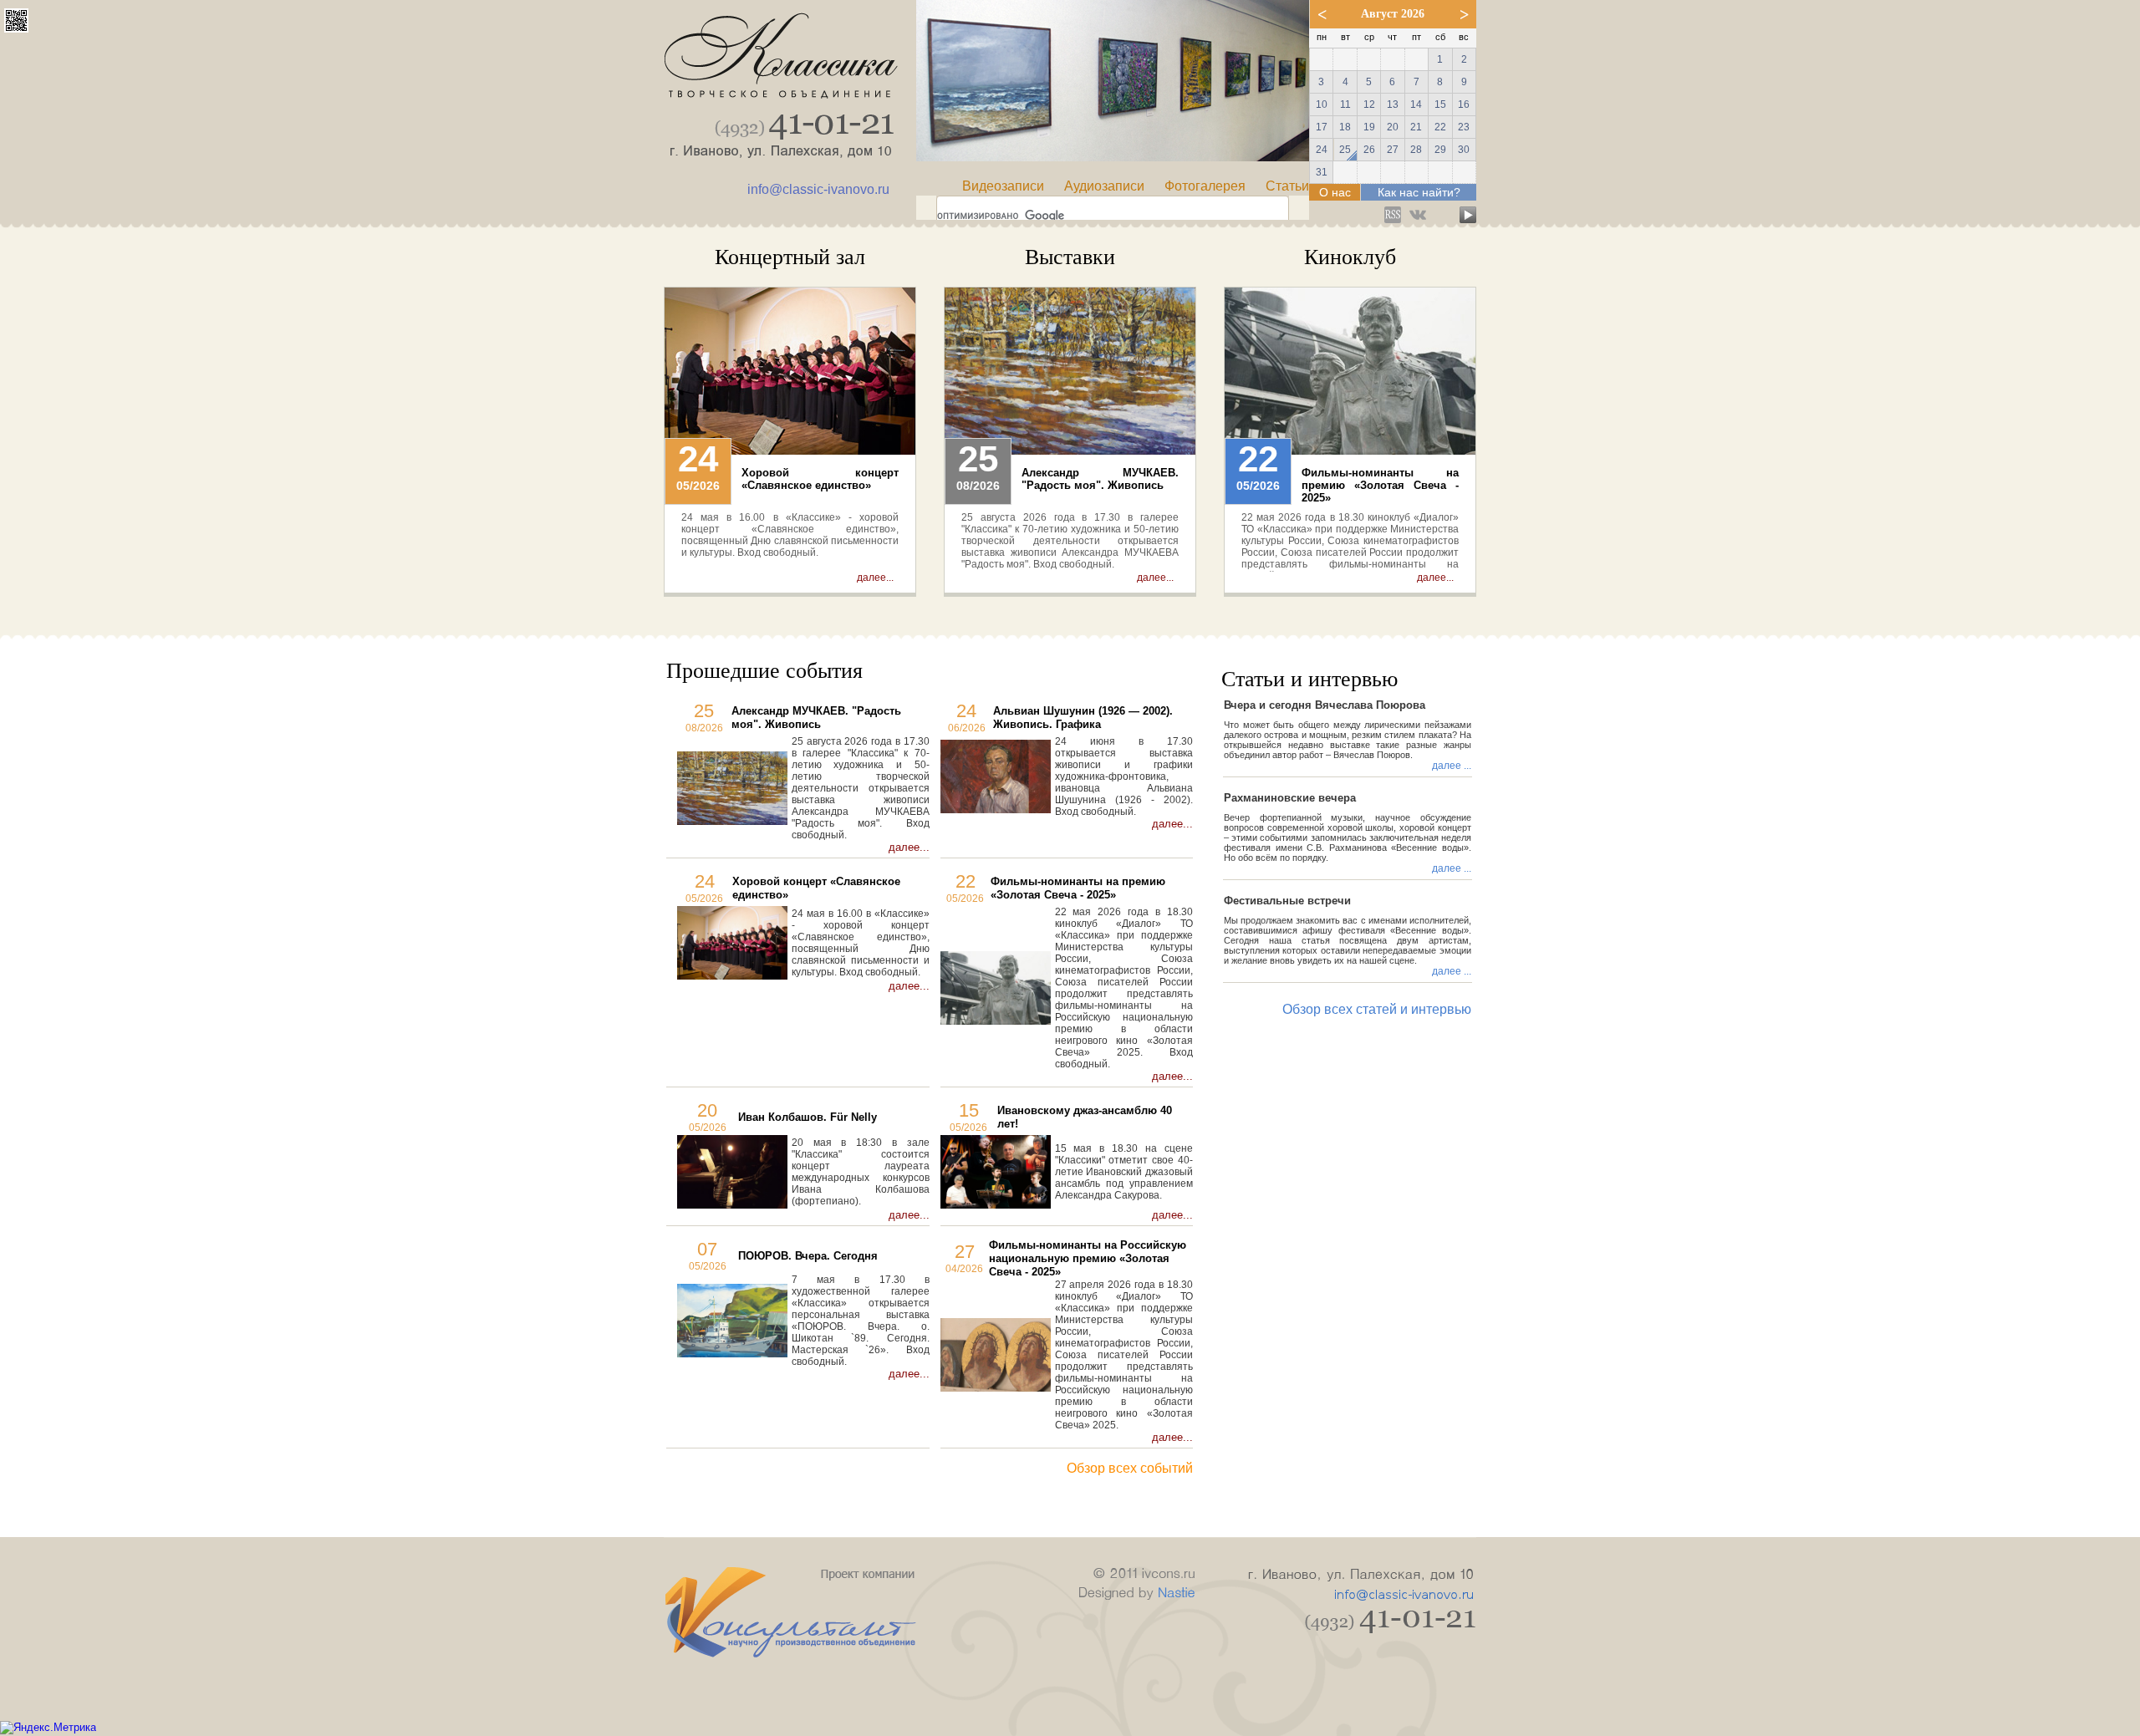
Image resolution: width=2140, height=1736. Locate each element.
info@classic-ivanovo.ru (818, 189)
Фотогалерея (1205, 186)
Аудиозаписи (1104, 186)
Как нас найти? (1419, 192)
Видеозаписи (1003, 186)
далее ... (1452, 766)
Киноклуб (1350, 257)
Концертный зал (790, 257)
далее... (875, 578)
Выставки (1070, 257)
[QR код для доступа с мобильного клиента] (16, 28)
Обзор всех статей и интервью (1377, 1009)
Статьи (1287, 186)
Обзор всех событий (1130, 1468)
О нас (1335, 192)
